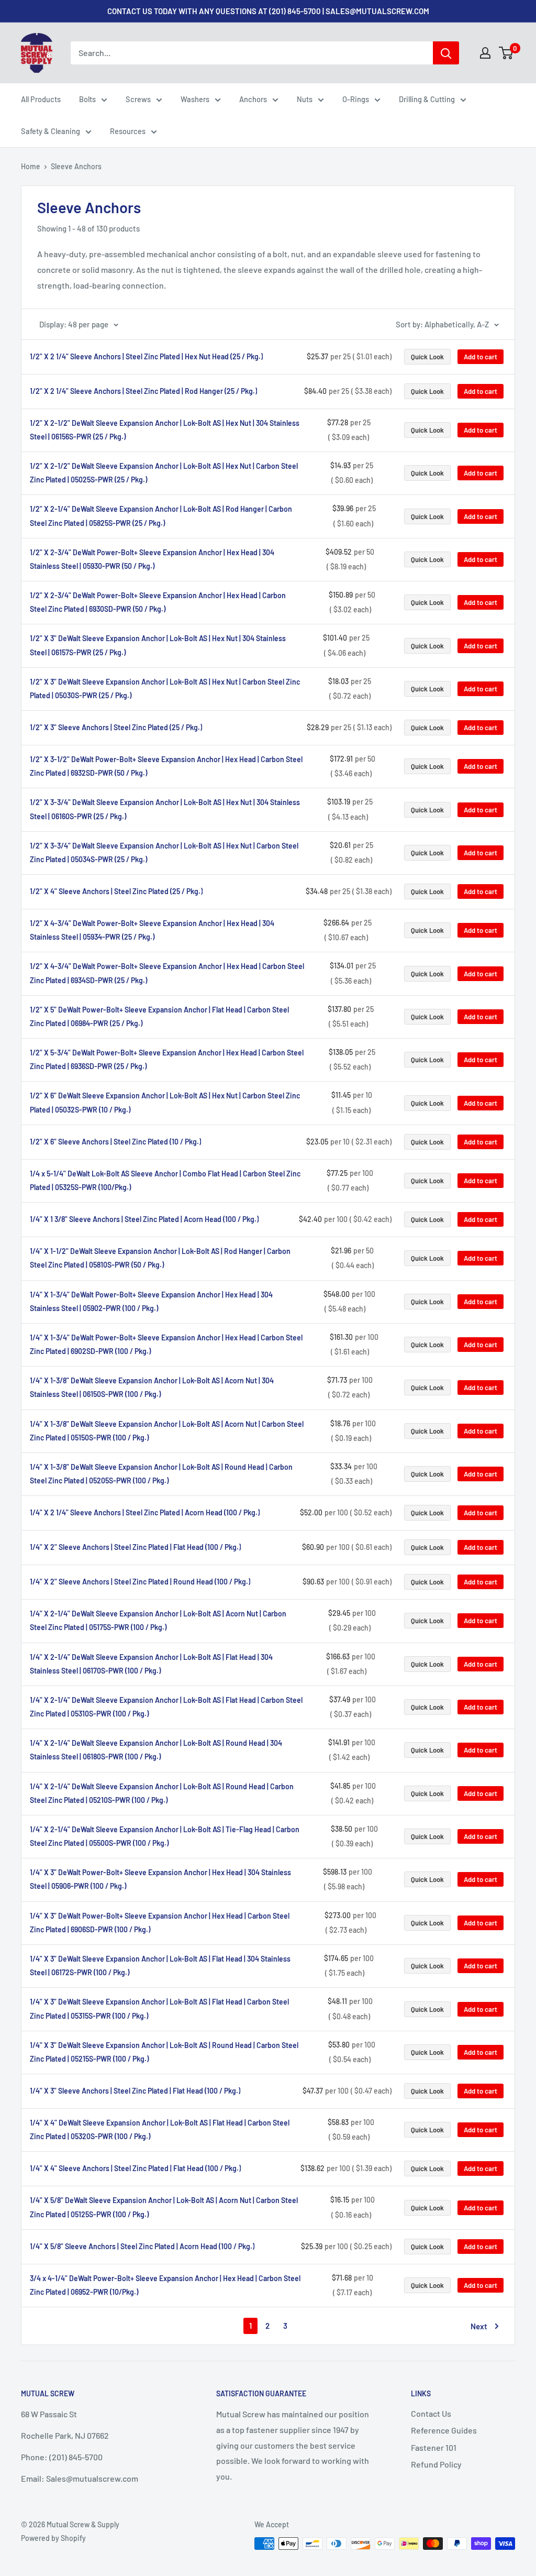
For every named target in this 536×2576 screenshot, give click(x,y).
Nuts (305, 99)
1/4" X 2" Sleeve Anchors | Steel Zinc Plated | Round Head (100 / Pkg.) (140, 1582)
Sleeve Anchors (76, 166)
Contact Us (431, 2413)
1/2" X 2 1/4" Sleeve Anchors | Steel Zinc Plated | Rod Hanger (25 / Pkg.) (143, 391)
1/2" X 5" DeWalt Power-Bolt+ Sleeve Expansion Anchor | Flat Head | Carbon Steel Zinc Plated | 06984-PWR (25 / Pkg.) (159, 1016)
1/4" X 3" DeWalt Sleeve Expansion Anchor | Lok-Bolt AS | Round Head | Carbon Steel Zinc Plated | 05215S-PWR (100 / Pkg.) (164, 2052)
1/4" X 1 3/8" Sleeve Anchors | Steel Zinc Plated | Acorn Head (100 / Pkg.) (144, 1219)
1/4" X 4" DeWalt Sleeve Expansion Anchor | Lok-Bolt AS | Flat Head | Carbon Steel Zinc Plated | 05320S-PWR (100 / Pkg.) (160, 2129)
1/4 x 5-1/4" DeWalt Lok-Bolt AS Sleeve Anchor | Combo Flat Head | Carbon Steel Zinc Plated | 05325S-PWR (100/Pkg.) (165, 1180)
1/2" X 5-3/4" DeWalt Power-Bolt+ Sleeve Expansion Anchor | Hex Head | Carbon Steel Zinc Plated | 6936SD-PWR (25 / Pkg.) (167, 1059)
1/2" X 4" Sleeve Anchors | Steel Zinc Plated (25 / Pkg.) (116, 891)
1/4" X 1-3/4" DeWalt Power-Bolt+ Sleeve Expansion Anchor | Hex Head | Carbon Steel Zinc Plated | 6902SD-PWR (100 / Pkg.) (166, 1344)
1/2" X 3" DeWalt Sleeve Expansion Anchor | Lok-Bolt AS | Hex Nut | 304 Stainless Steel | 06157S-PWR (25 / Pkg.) (158, 645)
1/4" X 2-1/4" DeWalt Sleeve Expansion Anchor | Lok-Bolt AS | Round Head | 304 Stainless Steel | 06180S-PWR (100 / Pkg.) (156, 1750)
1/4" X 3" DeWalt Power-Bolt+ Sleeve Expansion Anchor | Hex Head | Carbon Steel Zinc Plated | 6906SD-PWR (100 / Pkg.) (160, 1923)
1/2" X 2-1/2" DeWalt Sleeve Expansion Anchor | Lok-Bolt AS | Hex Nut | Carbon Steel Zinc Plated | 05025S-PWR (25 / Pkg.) (164, 473)
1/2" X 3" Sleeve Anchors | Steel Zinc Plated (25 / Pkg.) (116, 727)
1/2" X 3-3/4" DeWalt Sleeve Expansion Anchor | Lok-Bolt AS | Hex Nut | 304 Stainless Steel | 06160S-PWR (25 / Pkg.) (165, 809)
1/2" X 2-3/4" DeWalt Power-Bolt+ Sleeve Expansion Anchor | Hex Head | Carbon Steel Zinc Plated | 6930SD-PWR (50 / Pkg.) (158, 602)
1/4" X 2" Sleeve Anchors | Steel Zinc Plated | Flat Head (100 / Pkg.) (135, 1547)
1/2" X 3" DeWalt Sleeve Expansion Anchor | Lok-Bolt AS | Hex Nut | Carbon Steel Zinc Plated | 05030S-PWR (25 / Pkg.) (165, 689)
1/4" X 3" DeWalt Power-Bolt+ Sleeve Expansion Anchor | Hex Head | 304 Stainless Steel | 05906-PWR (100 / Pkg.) (160, 1879)
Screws (138, 99)
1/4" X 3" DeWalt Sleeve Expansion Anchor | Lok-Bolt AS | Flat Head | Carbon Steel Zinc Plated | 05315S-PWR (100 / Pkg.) (159, 2008)
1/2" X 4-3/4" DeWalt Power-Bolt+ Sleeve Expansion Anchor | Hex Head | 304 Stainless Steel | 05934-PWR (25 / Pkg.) (152, 930)
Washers (195, 99)
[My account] (485, 53)
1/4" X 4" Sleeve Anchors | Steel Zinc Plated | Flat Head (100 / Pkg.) (135, 2168)
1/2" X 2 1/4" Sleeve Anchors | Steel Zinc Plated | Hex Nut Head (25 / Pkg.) (146, 356)
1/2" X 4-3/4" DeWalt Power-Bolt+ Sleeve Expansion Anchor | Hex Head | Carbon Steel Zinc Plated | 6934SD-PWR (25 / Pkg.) (167, 973)
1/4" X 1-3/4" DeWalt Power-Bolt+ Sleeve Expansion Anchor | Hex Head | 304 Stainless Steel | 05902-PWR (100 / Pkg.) (151, 1301)
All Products (41, 99)
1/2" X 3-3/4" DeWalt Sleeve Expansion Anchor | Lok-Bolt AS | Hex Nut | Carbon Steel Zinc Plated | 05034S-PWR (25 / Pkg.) (164, 852)
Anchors (253, 99)
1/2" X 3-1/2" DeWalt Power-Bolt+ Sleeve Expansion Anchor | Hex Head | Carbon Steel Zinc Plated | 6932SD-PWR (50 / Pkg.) (166, 766)
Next (479, 2326)
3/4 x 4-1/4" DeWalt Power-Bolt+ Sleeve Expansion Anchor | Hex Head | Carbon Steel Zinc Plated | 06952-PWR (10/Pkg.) (165, 2285)
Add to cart (481, 357)
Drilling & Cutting (427, 99)
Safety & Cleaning (51, 131)
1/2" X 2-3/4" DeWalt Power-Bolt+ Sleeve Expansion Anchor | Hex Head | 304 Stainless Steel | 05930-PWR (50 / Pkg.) (152, 559)
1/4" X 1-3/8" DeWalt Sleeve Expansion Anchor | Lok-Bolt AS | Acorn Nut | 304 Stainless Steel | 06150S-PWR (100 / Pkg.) (152, 1387)
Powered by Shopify (53, 2538)
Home (31, 166)
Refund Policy (436, 2464)
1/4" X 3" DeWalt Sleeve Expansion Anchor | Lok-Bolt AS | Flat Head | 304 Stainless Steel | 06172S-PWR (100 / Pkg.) (160, 1966)
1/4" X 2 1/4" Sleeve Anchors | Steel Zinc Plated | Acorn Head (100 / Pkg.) (145, 1512)
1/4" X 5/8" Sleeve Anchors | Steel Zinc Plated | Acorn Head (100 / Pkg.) (142, 2246)
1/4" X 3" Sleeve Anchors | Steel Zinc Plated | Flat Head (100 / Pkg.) (135, 2091)
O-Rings (356, 99)
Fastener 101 (434, 2447)
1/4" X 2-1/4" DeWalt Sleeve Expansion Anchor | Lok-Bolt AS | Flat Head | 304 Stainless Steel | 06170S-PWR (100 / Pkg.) (151, 1664)
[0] (506, 53)
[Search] (446, 53)
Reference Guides (444, 2430)
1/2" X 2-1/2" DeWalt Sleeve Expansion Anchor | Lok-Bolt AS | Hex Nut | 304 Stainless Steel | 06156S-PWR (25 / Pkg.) (165, 430)
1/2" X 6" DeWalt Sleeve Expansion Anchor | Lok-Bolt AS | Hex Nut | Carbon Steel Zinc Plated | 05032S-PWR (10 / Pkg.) (165, 1102)
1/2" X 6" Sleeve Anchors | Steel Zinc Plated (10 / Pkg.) (115, 1142)
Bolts (87, 99)
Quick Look (427, 357)
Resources (128, 131)
